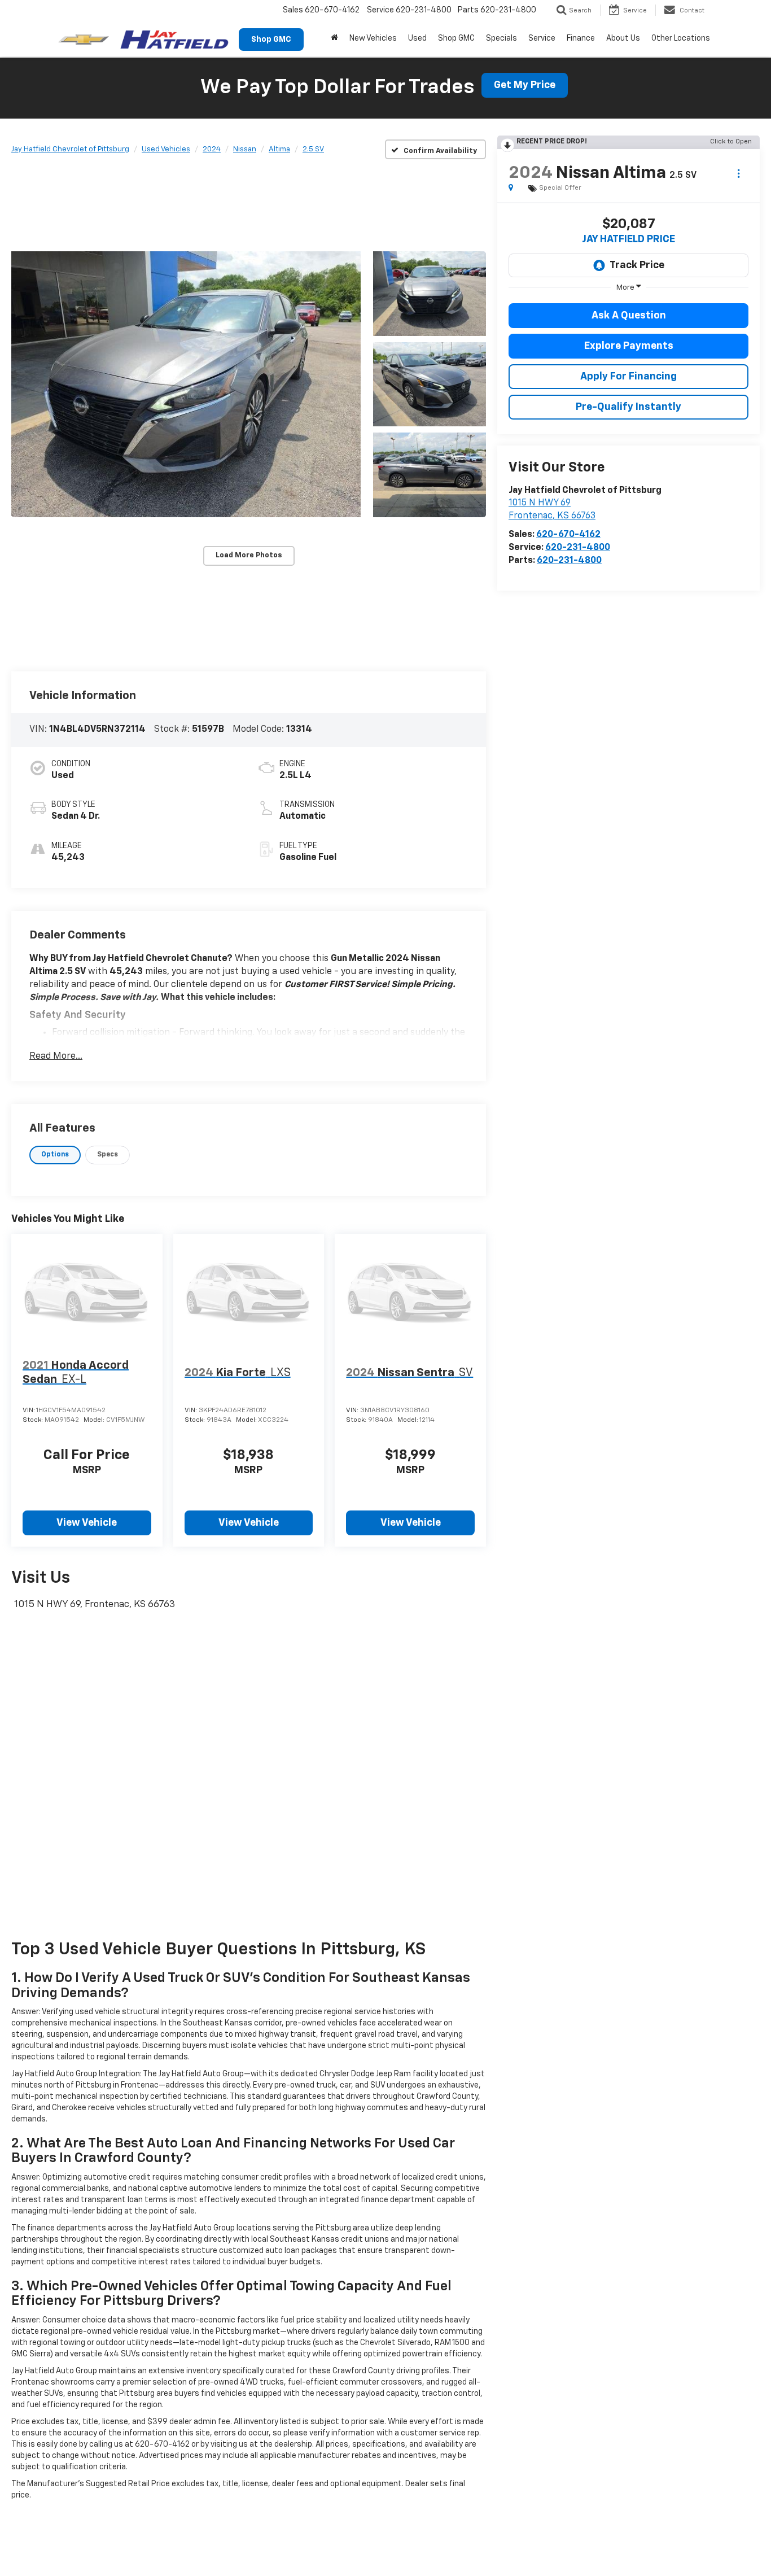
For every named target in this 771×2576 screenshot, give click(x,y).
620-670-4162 (568, 535)
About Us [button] (623, 38)
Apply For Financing (628, 377)
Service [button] (542, 38)
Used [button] (417, 38)
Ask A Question (629, 316)
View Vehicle (87, 1523)
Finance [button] (581, 38)
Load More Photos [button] (249, 555)
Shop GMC (271, 40)
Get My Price (525, 85)
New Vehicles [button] (373, 38)
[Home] (334, 38)
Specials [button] (501, 38)
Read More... (56, 1056)
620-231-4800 (578, 548)
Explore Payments (629, 346)
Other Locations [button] (681, 38)
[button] (186, 384)
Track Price (637, 265)
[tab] (55, 1155)
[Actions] (739, 174)
